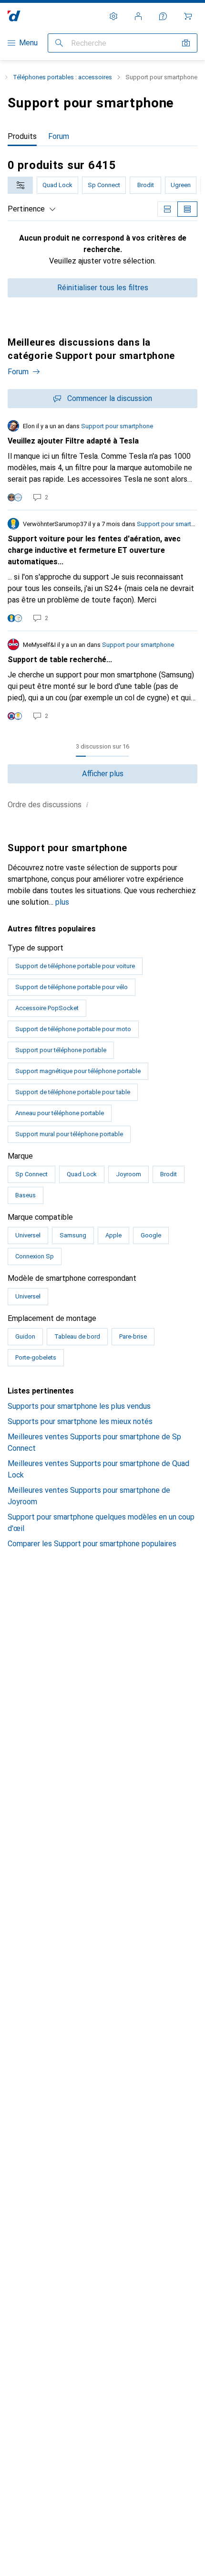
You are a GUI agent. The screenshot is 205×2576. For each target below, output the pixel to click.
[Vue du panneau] (167, 209)
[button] (87, 804)
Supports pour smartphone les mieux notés (80, 1421)
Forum (18, 372)
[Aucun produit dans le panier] (188, 16)
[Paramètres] (113, 16)
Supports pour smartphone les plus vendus (79, 1406)
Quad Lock (57, 185)
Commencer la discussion (110, 398)
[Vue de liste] (187, 209)
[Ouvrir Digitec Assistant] (163, 16)
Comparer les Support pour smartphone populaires (92, 1544)
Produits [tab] (22, 136)
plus (62, 902)
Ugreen (181, 185)
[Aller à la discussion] (102, 461)
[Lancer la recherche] (59, 43)
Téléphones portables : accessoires (62, 77)
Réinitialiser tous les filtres (103, 288)
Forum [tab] (59, 136)
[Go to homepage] (14, 16)
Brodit (146, 185)
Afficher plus (103, 774)
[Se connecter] (138, 16)
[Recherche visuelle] (186, 43)
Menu (28, 43)
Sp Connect (104, 185)
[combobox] (20, 185)
